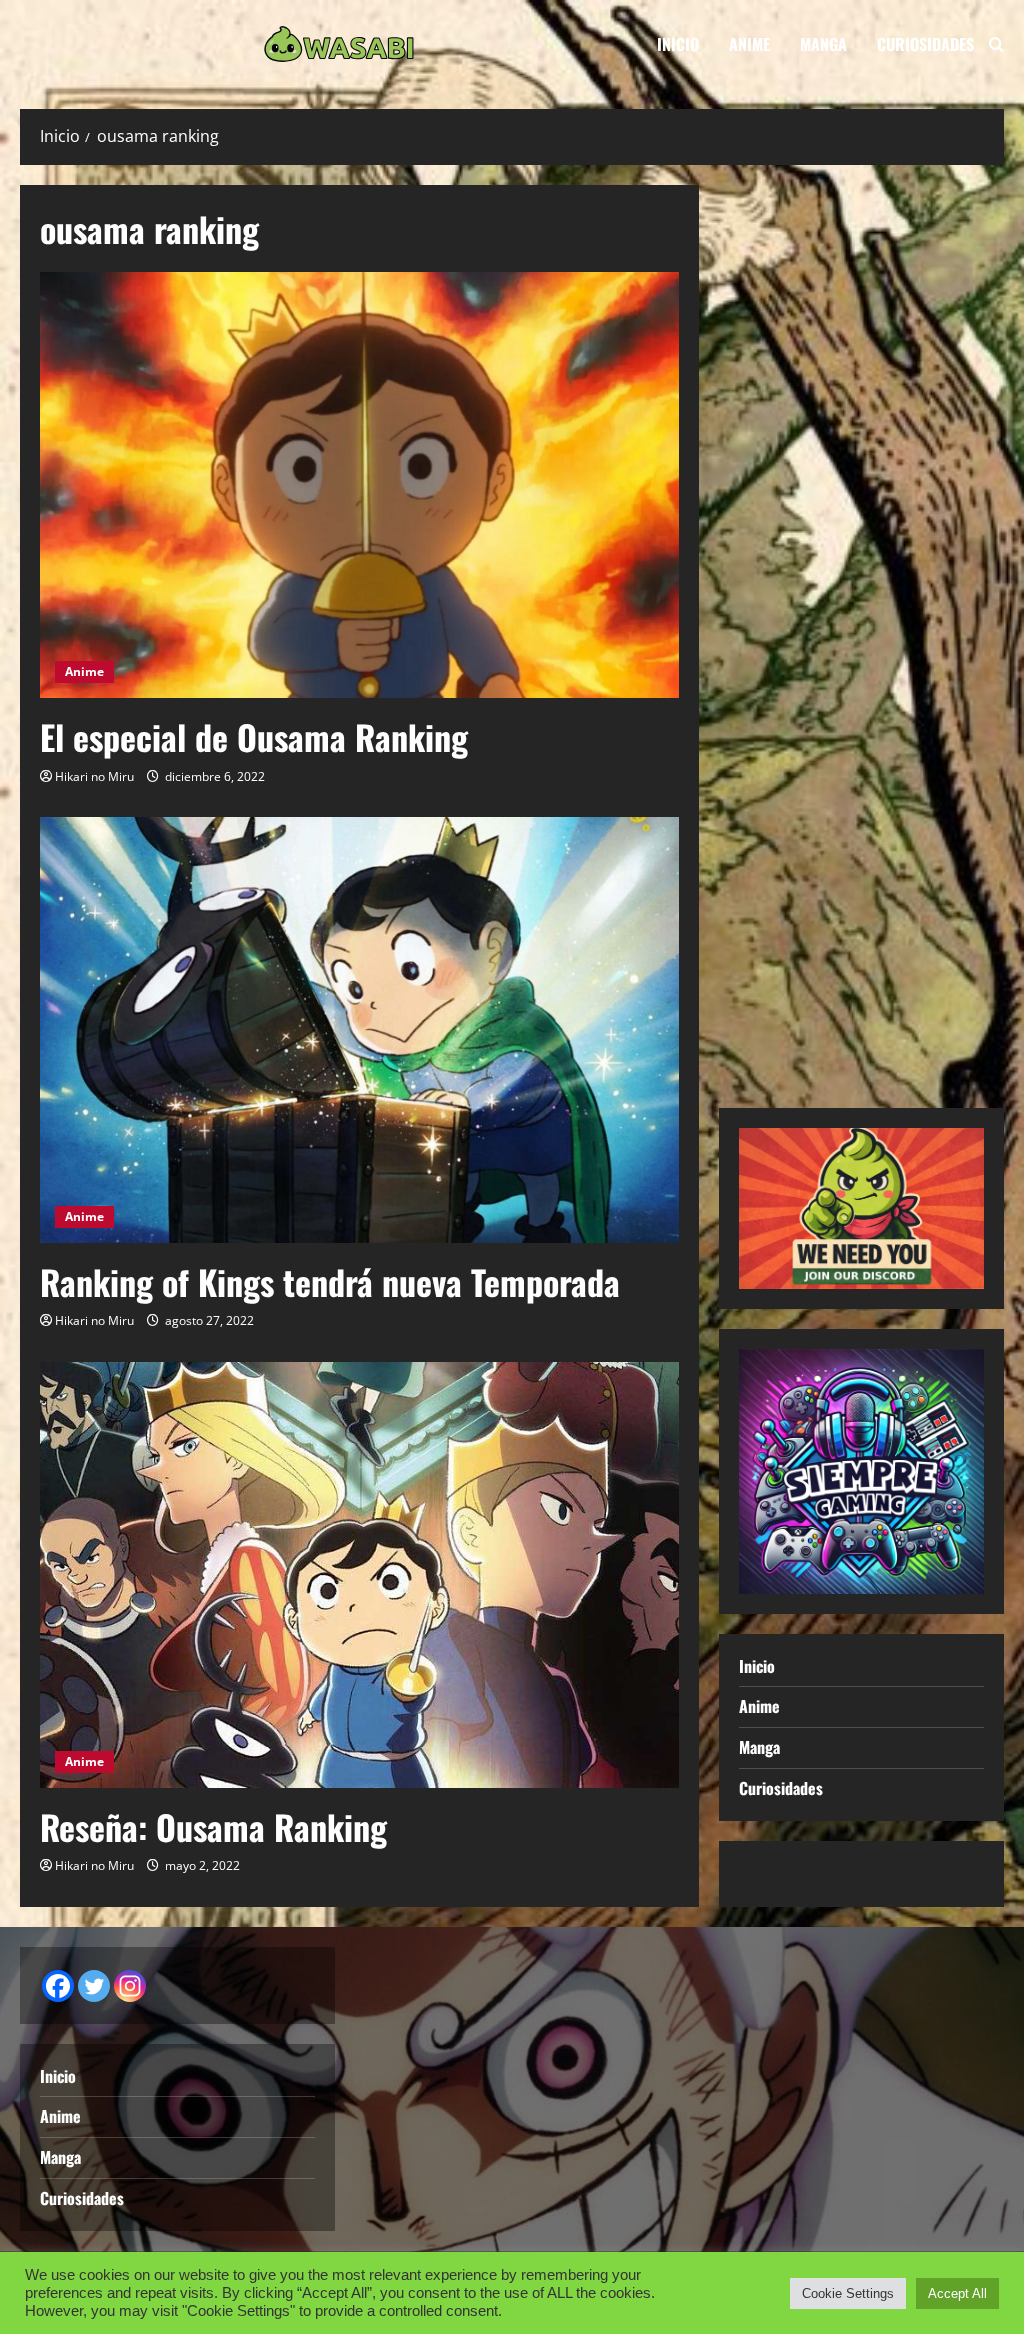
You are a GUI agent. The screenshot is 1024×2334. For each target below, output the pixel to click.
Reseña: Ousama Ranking (213, 1826)
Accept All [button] (957, 2293)
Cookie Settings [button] (848, 2293)
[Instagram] (130, 1986)
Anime (749, 44)
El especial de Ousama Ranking (254, 736)
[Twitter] (94, 1986)
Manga (823, 44)
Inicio (678, 44)
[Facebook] (58, 1986)
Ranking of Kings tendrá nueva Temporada (330, 1281)
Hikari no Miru (94, 776)
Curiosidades (925, 44)
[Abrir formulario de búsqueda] (996, 44)
